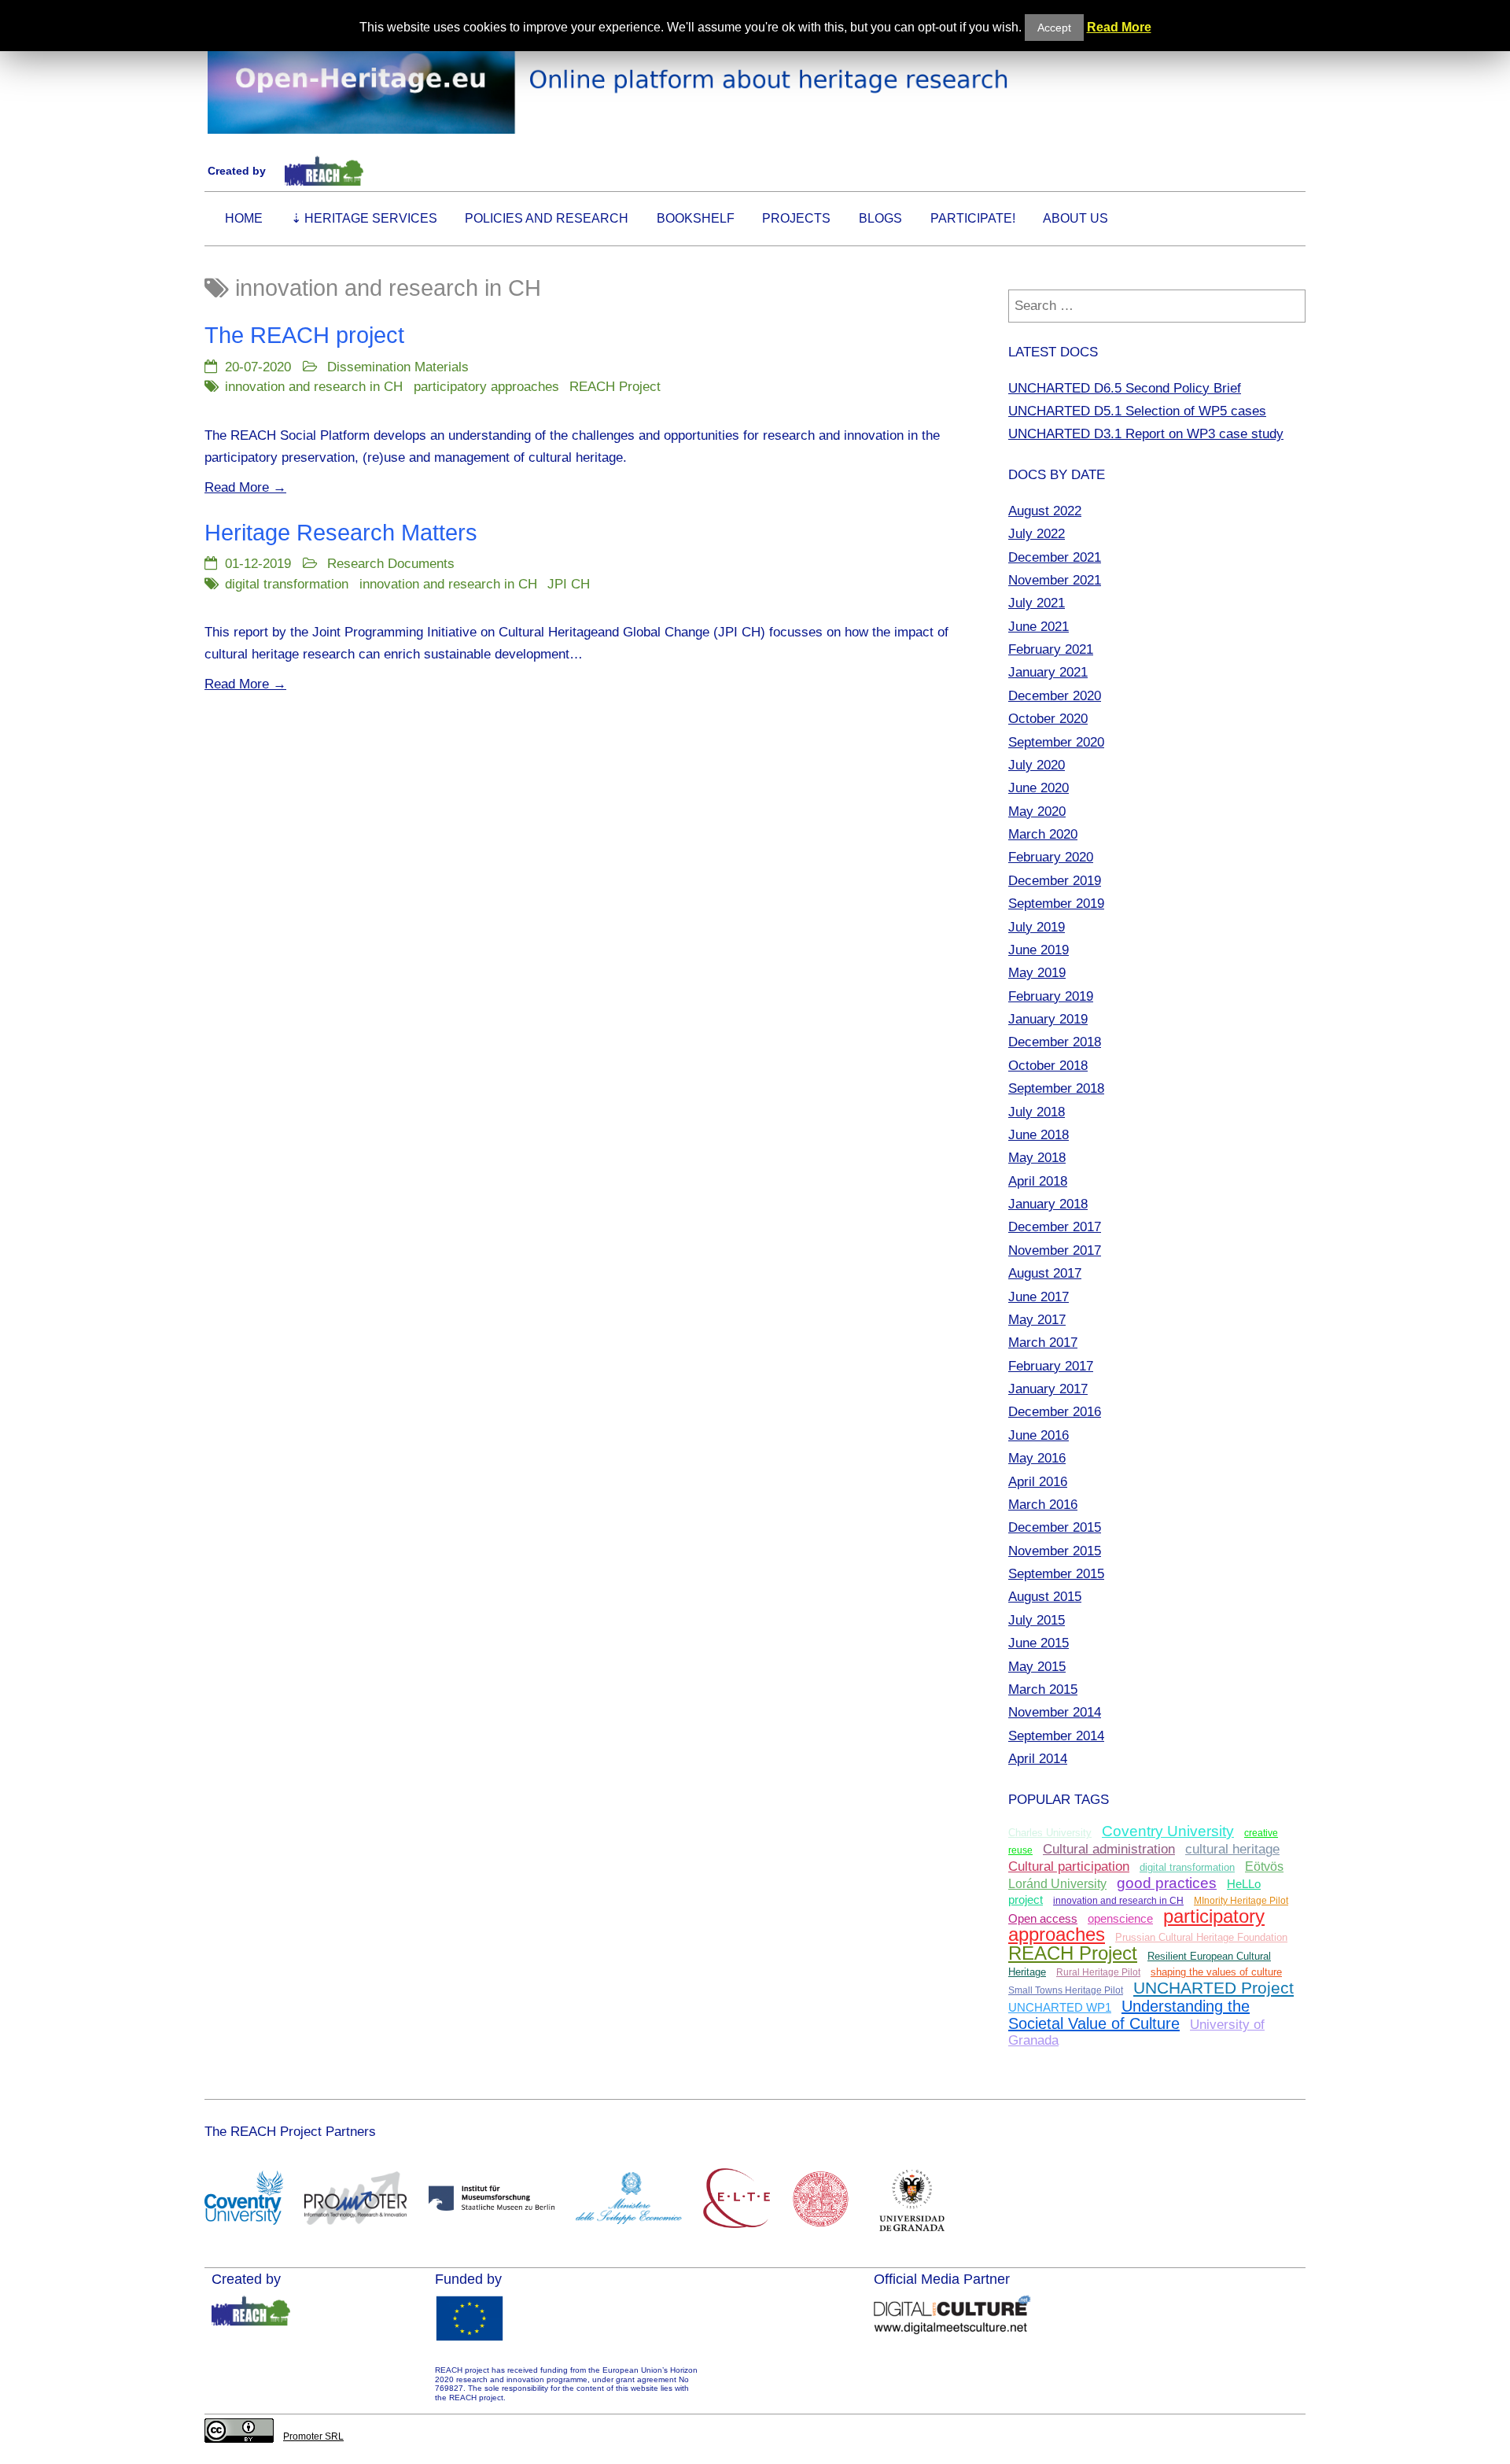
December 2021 (1055, 557)
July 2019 (1037, 927)
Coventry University (1168, 1831)
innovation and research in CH (314, 386)
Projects (796, 218)
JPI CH (569, 584)
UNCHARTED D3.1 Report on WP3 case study (1146, 433)
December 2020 (1055, 695)
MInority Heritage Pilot (1241, 1901)
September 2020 (1056, 742)
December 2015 (1055, 1527)
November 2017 (1055, 1250)
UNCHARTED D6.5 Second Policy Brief (1125, 388)
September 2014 (1056, 1735)
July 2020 (1037, 765)
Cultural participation (1069, 1866)
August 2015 (1045, 1596)
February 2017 (1051, 1366)
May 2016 (1037, 1458)
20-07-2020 (258, 367)
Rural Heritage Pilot (1098, 1972)
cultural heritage (1232, 1849)
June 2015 (1039, 1643)
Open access (1043, 1918)
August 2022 (1045, 511)
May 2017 (1037, 1319)
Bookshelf (696, 218)
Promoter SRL (313, 2436)
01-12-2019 (258, 563)
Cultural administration (1109, 1849)
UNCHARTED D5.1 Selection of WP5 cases (1137, 411)
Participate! (973, 218)
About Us (1075, 218)
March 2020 (1043, 834)
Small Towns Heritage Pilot (1066, 1990)
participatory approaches (486, 386)
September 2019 (1056, 903)
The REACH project (304, 335)
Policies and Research (547, 218)
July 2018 (1037, 1112)
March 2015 (1043, 1689)
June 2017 (1039, 1297)
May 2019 (1037, 972)
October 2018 (1048, 1065)
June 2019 (1039, 950)
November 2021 (1055, 580)
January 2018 (1048, 1204)
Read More (1119, 27)
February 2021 (1051, 649)
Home (244, 218)
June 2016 (1039, 1435)
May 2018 (1037, 1157)
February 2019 (1051, 996)
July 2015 (1037, 1620)
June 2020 (1039, 788)
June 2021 (1039, 626)
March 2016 (1043, 1504)
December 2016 (1055, 1411)
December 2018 (1055, 1042)
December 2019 (1055, 880)
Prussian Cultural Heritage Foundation (1201, 1938)
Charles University (1050, 1833)
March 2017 (1043, 1342)
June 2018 (1039, 1134)
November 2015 (1055, 1551)
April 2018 (1038, 1181)
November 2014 (1055, 1712)
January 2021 (1048, 672)
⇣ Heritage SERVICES (364, 218)
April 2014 (1038, 1758)
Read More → (245, 487)
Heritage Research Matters (341, 533)
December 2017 (1055, 1226)
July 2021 (1037, 603)
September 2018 (1056, 1088)
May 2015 (1037, 1666)
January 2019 (1048, 1019)
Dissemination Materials (398, 367)
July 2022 (1037, 533)
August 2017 (1045, 1273)
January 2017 (1048, 1389)
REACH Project (615, 386)
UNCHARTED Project (1214, 1988)
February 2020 (1051, 857)
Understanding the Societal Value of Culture (1129, 2015)
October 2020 (1048, 718)
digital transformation (287, 584)
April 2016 (1038, 1481)
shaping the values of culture (1216, 1972)
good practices (1167, 1883)
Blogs (880, 218)
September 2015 (1056, 1573)
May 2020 (1037, 811)
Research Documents (391, 563)
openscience (1120, 1919)
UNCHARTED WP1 (1060, 2008)
